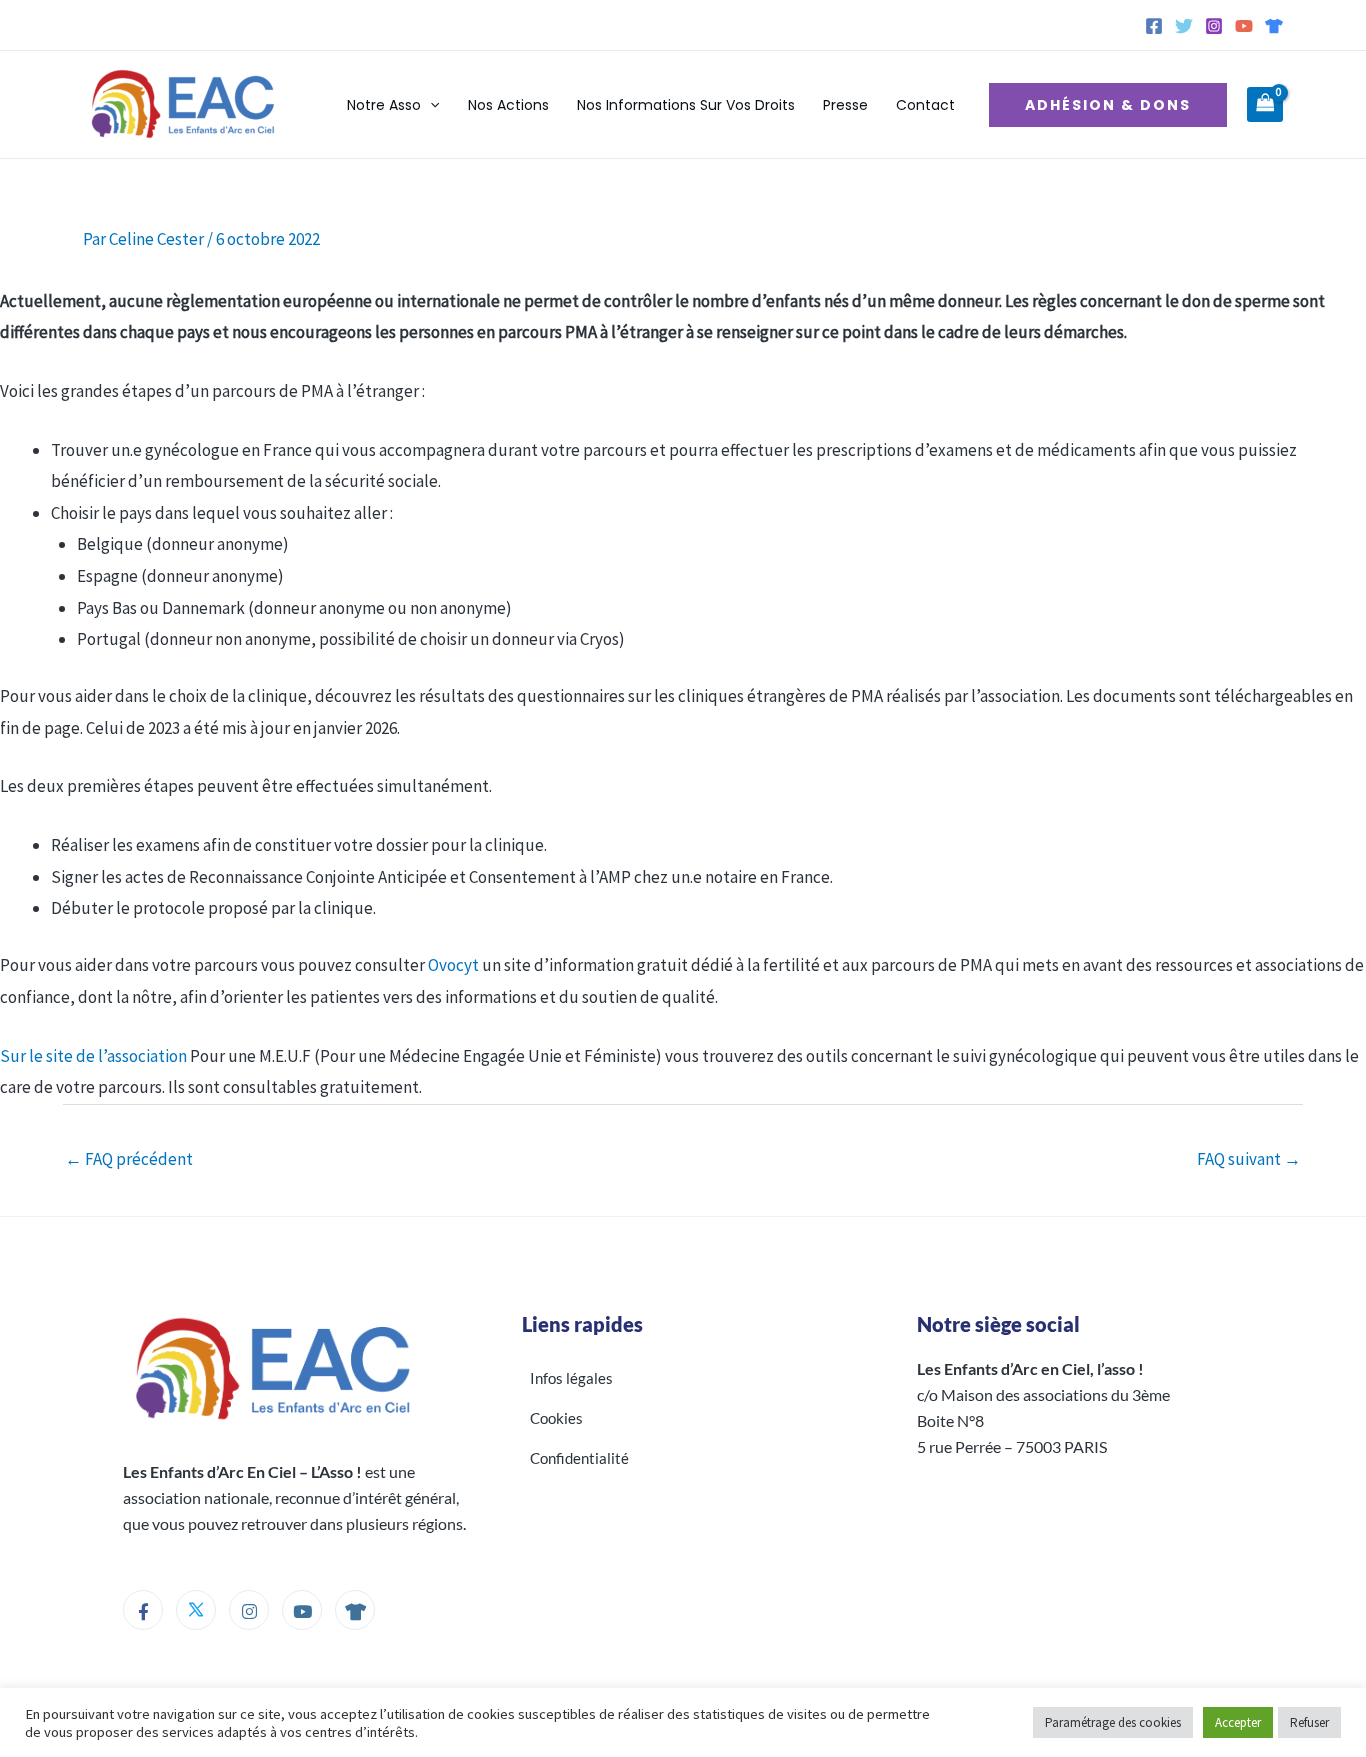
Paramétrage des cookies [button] (1113, 1722)
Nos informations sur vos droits (686, 105)
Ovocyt (453, 965)
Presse (845, 105)
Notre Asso (384, 105)
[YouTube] (1244, 26)
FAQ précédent (129, 1159)
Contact (925, 105)
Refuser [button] (1309, 1722)
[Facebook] (1154, 26)
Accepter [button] (1238, 1722)
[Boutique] (355, 1610)
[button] (430, 105)
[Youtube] (302, 1610)
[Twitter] (1184, 26)
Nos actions (508, 105)
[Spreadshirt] (1274, 26)
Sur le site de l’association (93, 1056)
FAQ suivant (1249, 1159)
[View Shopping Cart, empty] (1265, 105)
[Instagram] (1214, 26)
